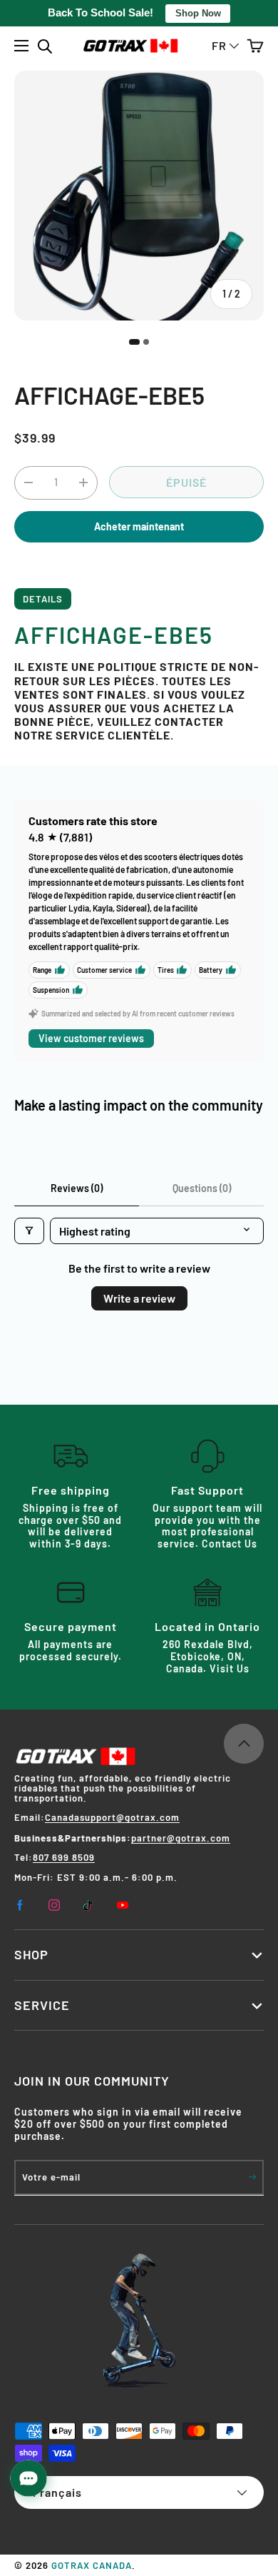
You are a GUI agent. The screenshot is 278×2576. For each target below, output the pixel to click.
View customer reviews (91, 1038)
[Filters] (29, 1231)
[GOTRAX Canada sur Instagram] (54, 1905)
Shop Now (198, 13)
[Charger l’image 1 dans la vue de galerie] (134, 342)
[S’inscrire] (252, 2177)
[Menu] (22, 46)
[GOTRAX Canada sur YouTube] (123, 1905)
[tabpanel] (139, 677)
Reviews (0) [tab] (77, 1188)
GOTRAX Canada (92, 2565)
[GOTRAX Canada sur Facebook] (20, 1905)
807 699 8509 (64, 1857)
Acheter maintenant (139, 526)
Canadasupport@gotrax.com (112, 1817)
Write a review (139, 1298)
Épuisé (186, 482)
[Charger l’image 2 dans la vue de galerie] (146, 342)
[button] (255, 46)
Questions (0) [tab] (202, 1188)
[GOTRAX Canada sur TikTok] (88, 1905)
